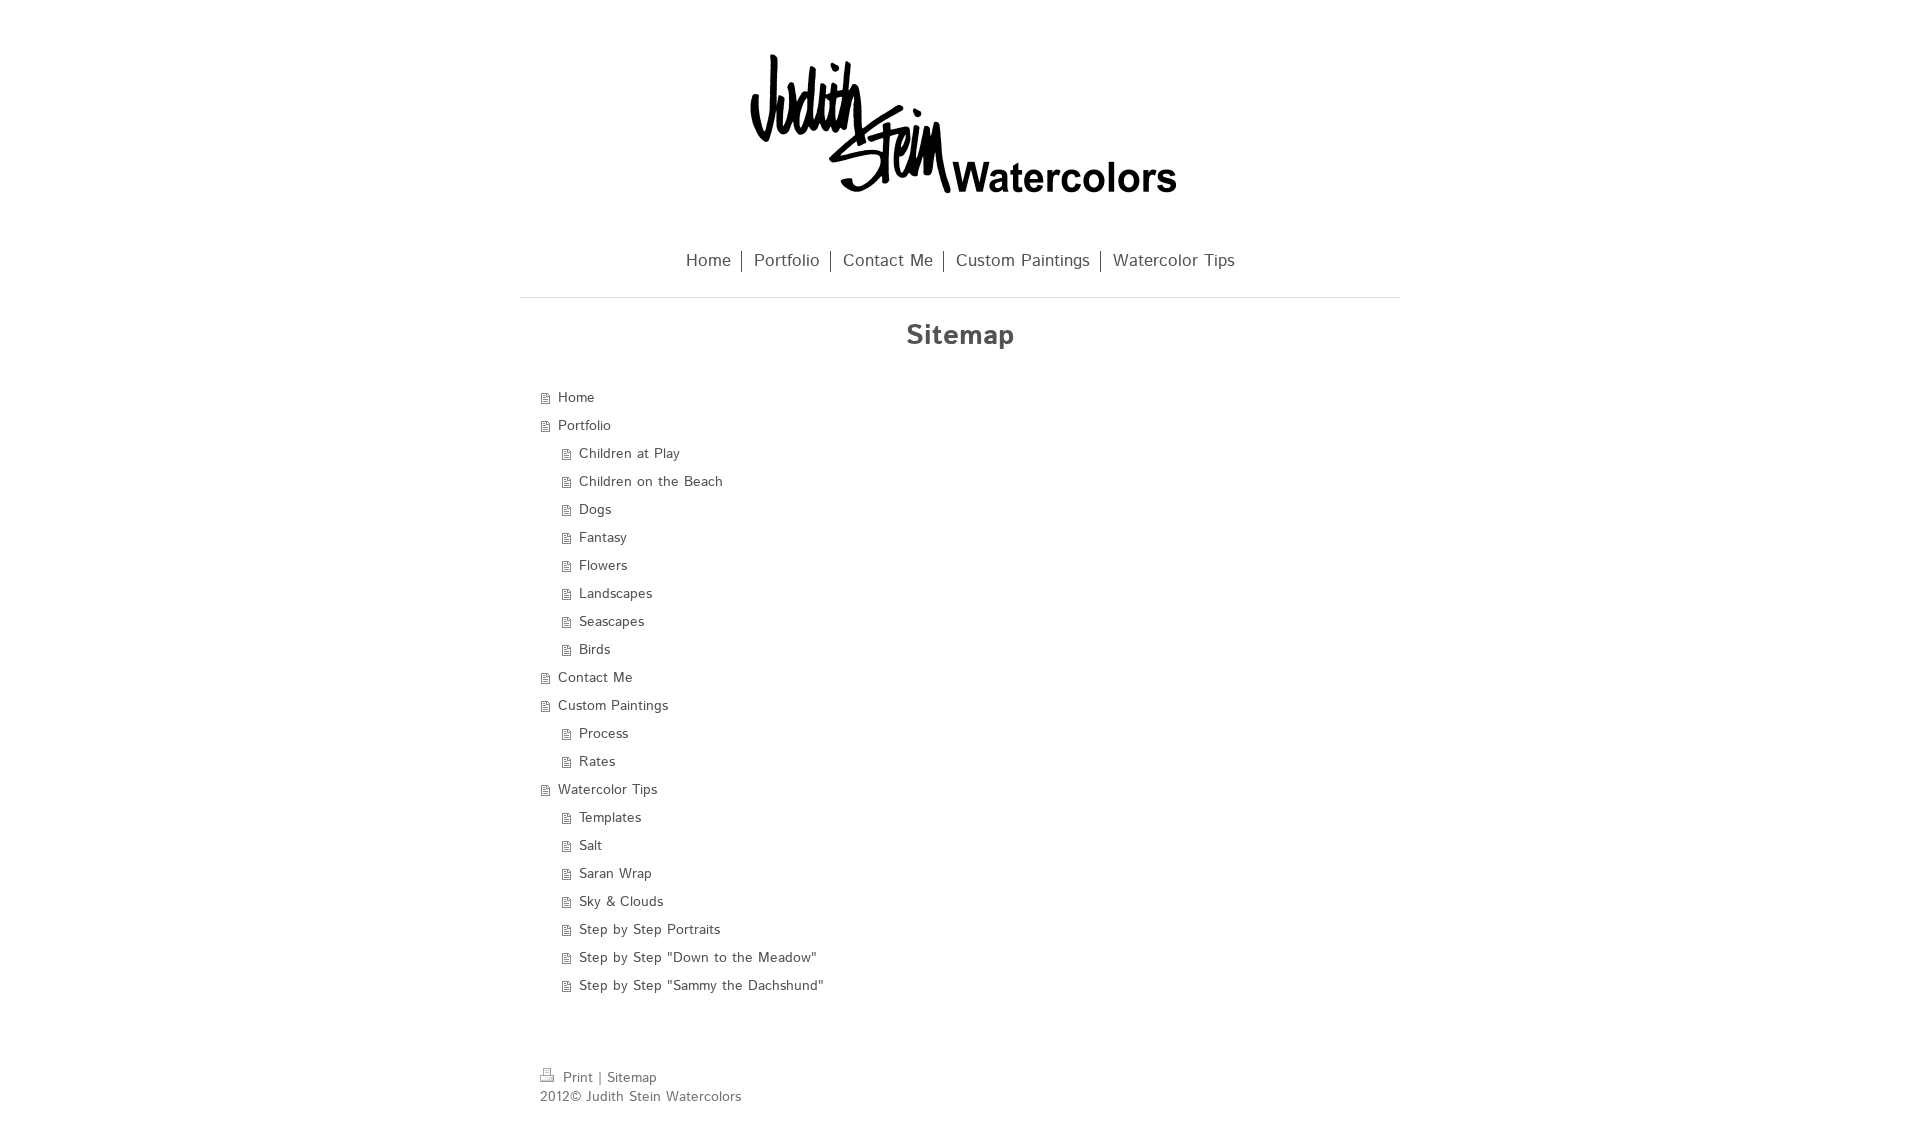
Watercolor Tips (607, 790)
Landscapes (615, 594)
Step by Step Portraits (649, 930)
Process (603, 734)
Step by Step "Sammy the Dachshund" (701, 986)
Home (576, 398)
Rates (597, 762)
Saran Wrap (615, 874)
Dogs (595, 510)
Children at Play (629, 454)
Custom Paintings (613, 706)
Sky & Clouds (621, 902)
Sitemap (632, 1078)
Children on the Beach (651, 482)
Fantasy (603, 538)
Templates (610, 818)
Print (578, 1078)
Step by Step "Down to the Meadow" (698, 958)
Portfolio (584, 426)
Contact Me (595, 678)
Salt (590, 846)
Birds (594, 650)
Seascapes (611, 622)
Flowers (603, 566)
